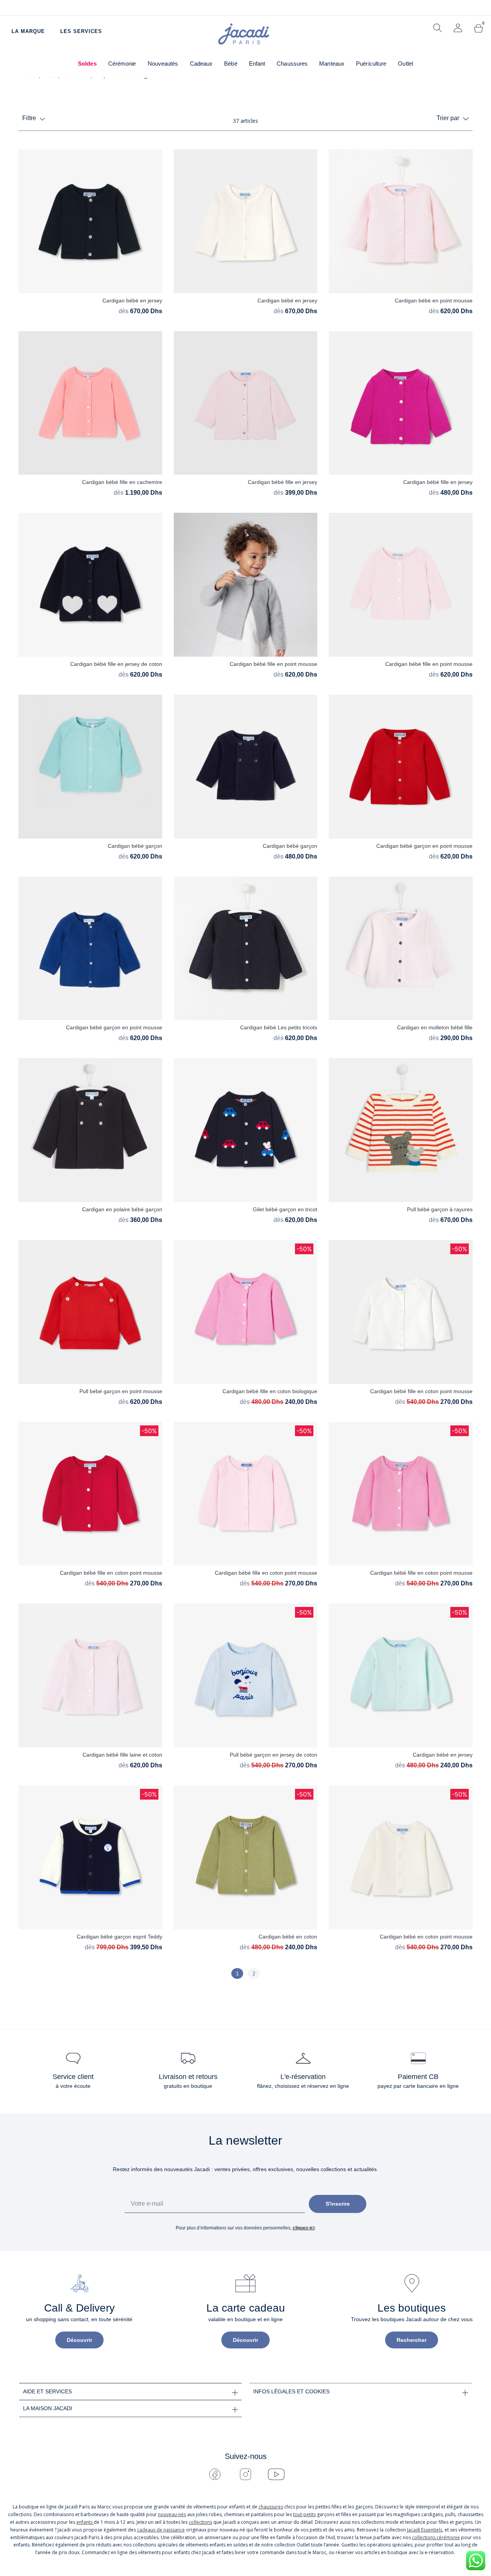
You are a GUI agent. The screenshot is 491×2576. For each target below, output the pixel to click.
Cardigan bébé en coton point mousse (426, 1937)
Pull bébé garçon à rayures (440, 1209)
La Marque (28, 31)
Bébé (231, 64)
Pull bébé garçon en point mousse (121, 1391)
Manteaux (332, 64)
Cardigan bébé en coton (288, 1937)
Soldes (87, 64)
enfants (85, 2522)
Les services (81, 31)
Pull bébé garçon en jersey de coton (274, 1755)
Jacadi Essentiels (425, 2530)
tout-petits (304, 2514)
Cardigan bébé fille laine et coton (122, 1755)
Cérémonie (122, 64)
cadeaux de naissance (161, 2530)
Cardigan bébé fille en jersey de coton (116, 664)
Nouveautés (163, 64)
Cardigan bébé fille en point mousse (274, 664)
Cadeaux (201, 64)
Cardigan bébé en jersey (132, 301)
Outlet (405, 64)
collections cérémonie (436, 2537)
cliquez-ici (304, 2228)
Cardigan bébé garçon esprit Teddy (119, 1937)
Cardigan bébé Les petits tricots (279, 1027)
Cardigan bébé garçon (135, 846)
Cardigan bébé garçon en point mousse (424, 846)
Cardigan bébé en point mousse (434, 301)
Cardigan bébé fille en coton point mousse (421, 1391)
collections (200, 2522)
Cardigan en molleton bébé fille (435, 1027)
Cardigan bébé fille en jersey (283, 482)
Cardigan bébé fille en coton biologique (270, 1391)
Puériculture (371, 64)
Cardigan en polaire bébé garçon (122, 1209)
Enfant (257, 64)
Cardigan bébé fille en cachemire (122, 482)
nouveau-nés (172, 2514)
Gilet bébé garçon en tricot (285, 1209)
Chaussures (292, 64)
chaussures (271, 2507)
